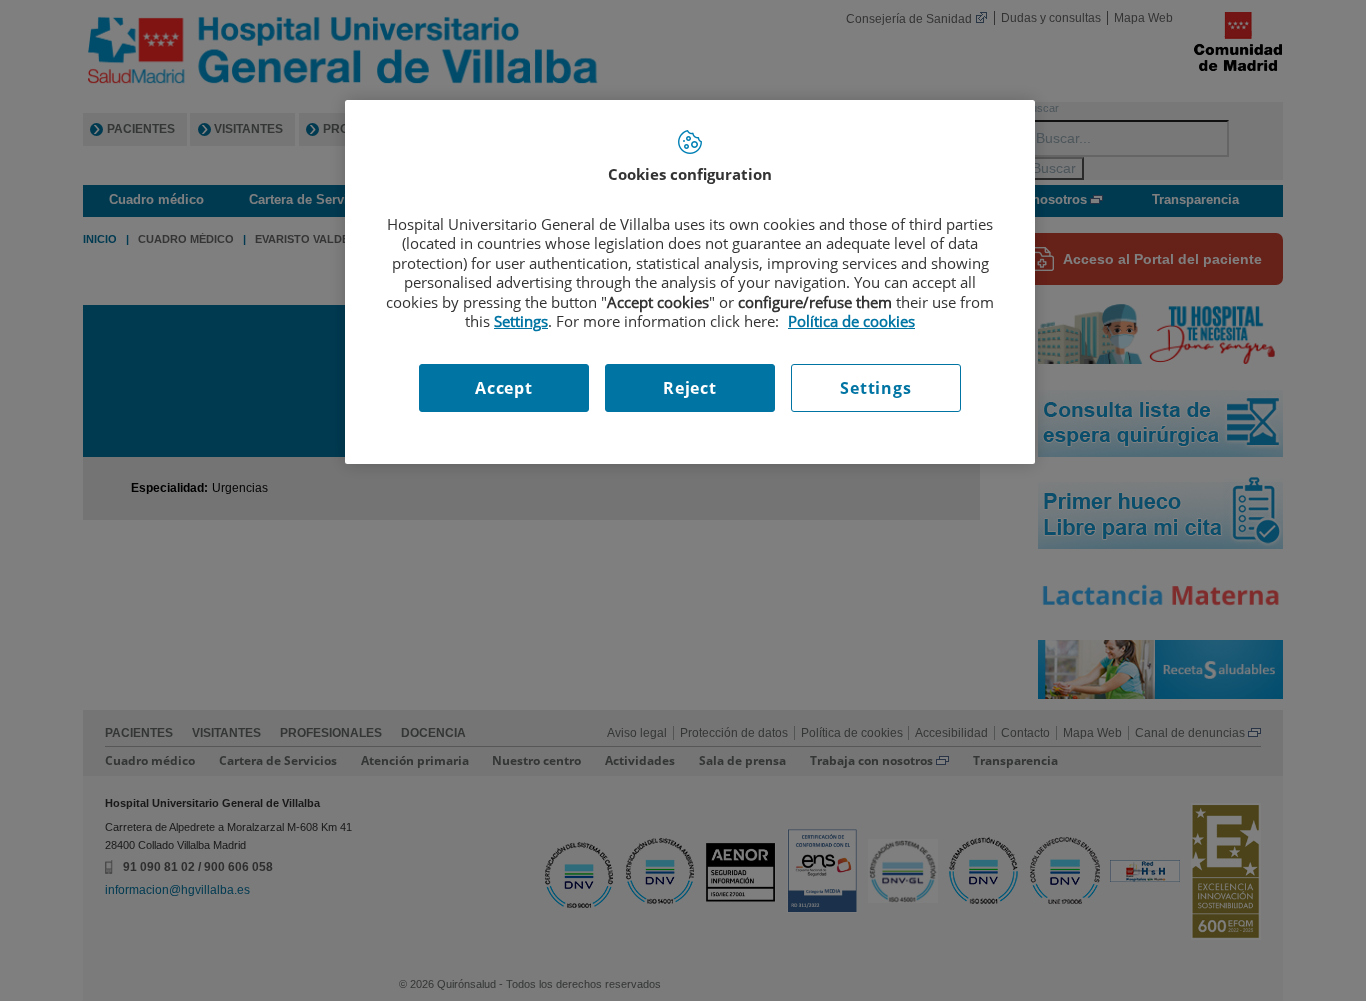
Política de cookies (851, 321)
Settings (875, 388)
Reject (690, 388)
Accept (504, 388)
